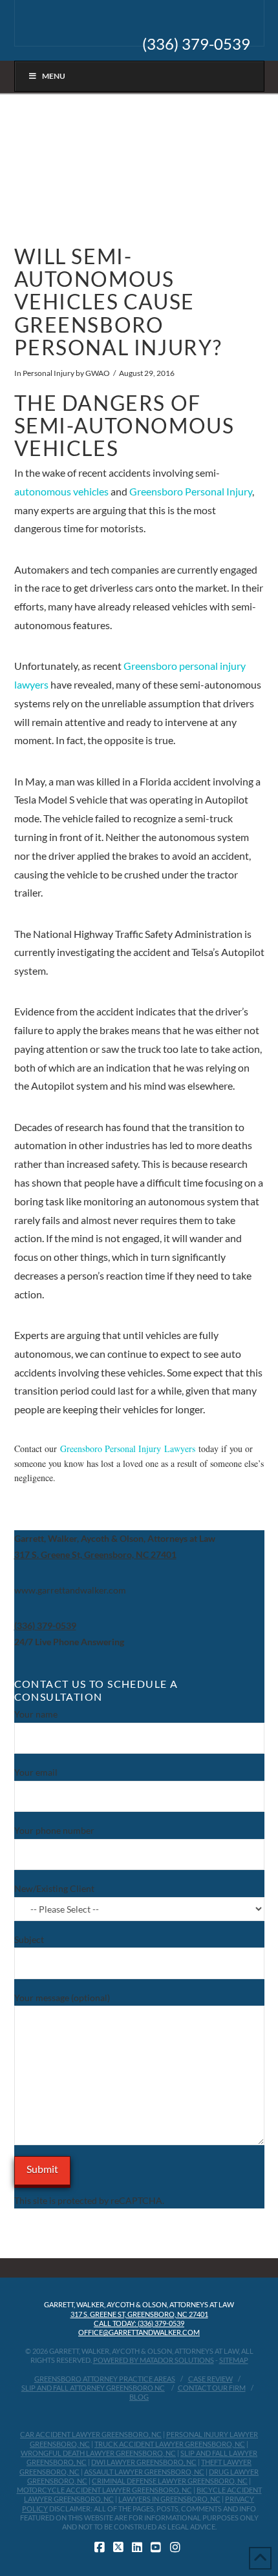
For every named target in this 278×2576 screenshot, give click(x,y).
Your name (36, 1714)
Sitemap (234, 2360)
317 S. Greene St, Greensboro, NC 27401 (139, 2314)
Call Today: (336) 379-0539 (139, 2323)
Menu (54, 76)
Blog (139, 2397)
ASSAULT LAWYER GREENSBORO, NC (144, 2472)
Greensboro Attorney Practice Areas (105, 2379)
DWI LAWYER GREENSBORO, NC (144, 2462)
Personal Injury (48, 373)
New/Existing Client (54, 1888)
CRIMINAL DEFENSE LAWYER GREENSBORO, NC (170, 2481)
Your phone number (54, 1830)
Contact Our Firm (212, 2388)
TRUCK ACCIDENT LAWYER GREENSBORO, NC (170, 2444)
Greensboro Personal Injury (191, 491)
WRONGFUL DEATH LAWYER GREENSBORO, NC (98, 2453)
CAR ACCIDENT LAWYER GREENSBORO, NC (91, 2434)
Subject (29, 1939)
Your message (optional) (62, 1998)
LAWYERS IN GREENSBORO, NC (169, 2499)
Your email (36, 1772)
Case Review (210, 2379)
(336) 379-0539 (196, 44)
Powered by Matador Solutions (154, 2360)
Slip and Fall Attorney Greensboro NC (93, 2388)
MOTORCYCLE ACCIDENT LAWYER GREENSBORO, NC (104, 2490)
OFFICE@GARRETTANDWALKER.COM (139, 2332)
